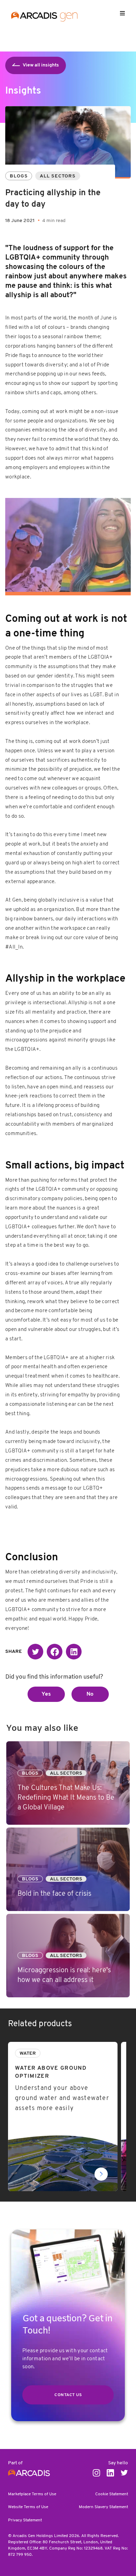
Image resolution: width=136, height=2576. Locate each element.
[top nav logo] (44, 18)
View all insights (41, 65)
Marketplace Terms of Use (32, 2494)
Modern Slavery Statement (103, 2507)
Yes (46, 1694)
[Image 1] (68, 545)
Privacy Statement (25, 2520)
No (90, 1694)
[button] (35, 1652)
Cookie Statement (112, 2494)
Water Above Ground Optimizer (47, 2046)
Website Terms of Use (28, 2507)
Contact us (68, 2395)
